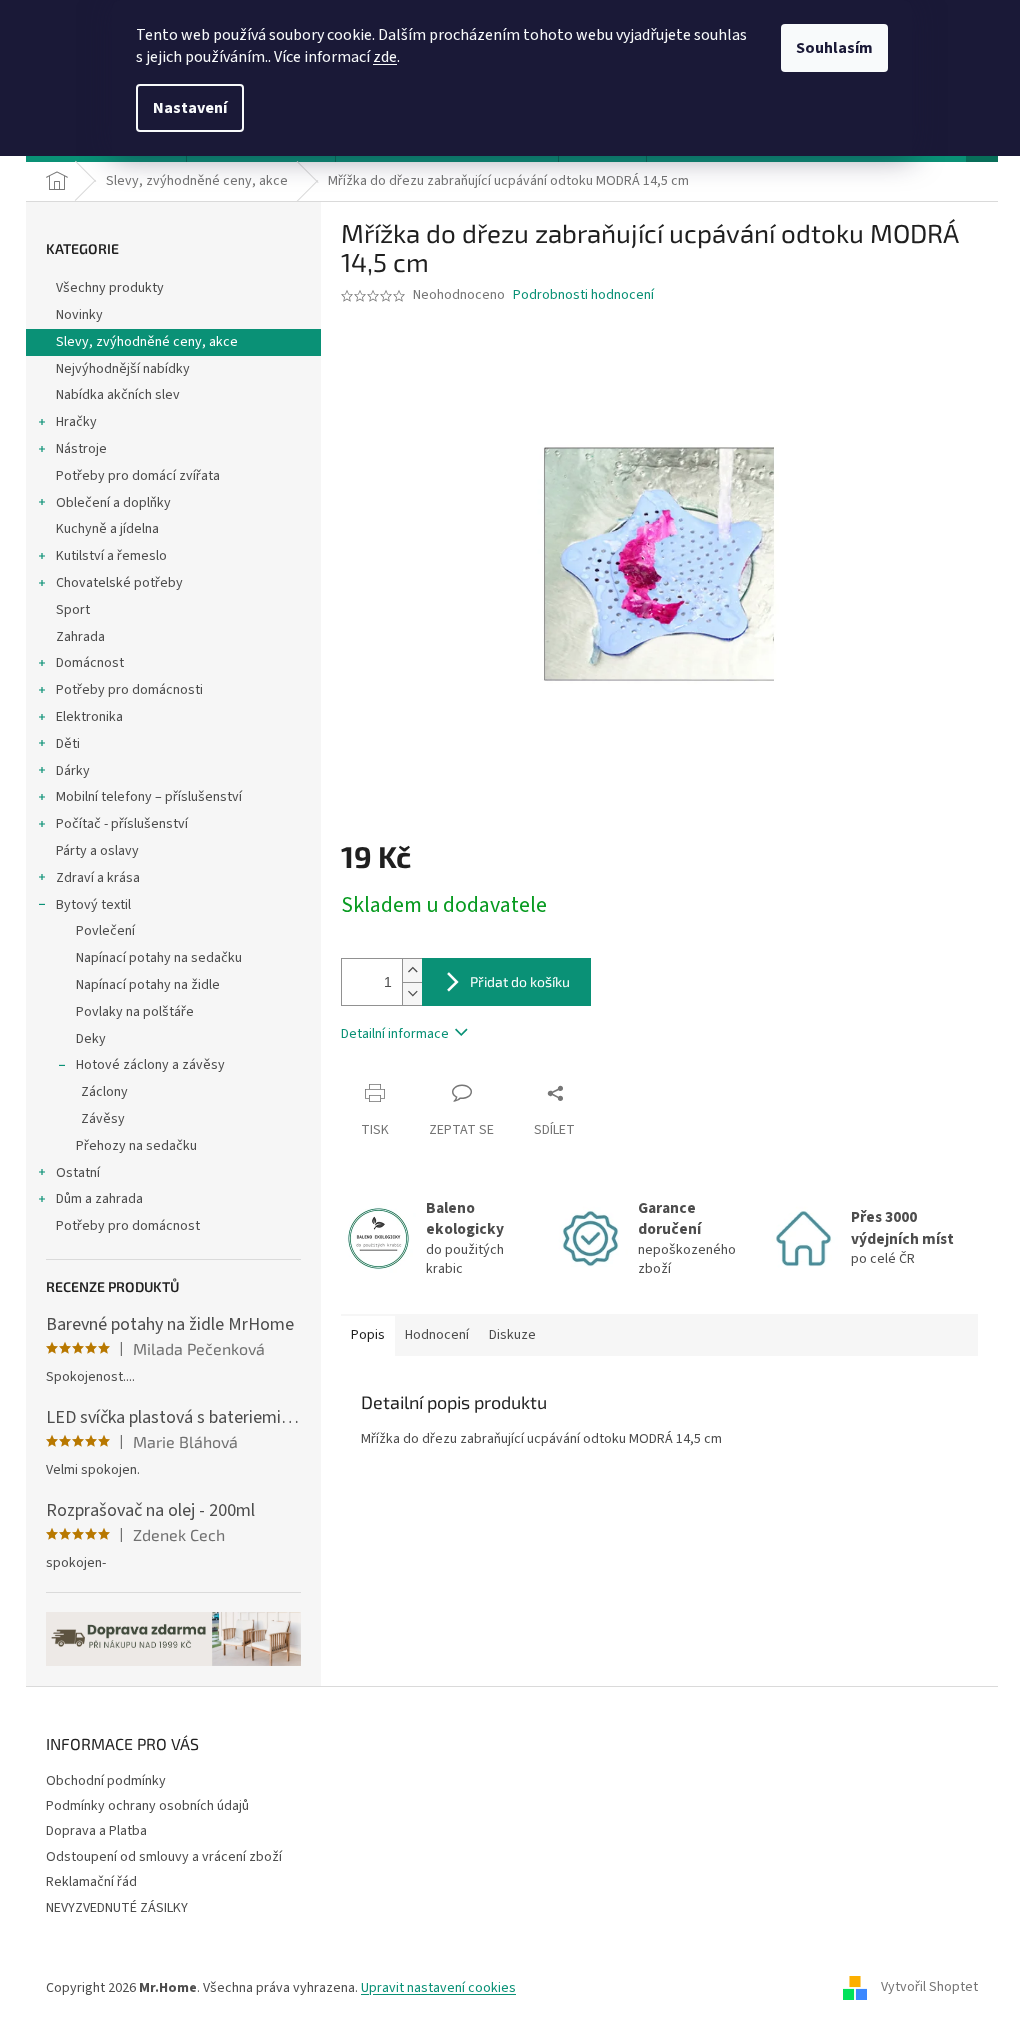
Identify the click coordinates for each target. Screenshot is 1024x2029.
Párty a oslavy (97, 851)
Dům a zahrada (99, 1199)
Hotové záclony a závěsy (150, 1065)
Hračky (76, 422)
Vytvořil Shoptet (929, 1988)
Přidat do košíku (520, 981)
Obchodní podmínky (106, 1781)
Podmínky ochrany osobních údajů (147, 1806)
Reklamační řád (91, 1882)
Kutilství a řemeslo (111, 556)
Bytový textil (93, 905)
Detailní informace (395, 1034)
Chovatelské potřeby (119, 583)
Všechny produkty (110, 288)
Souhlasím (834, 48)
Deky (91, 1039)
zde (385, 57)
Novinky (79, 315)
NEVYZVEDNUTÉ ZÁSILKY (117, 1908)
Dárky (73, 771)
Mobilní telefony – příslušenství (149, 797)
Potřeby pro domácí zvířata (138, 476)
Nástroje (81, 449)
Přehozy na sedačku (136, 1146)
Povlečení (105, 931)
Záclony (104, 1092)
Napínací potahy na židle (148, 985)
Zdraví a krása (98, 878)
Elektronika (89, 717)
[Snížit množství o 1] (412, 993)
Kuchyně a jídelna (107, 529)
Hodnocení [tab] (437, 1335)
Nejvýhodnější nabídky (123, 369)
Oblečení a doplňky (113, 503)
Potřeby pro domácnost (128, 1226)
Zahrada (80, 637)
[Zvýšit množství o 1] (412, 970)
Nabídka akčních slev (118, 395)
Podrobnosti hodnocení (583, 295)
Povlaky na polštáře (135, 1012)
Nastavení (190, 108)
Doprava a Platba (96, 1831)
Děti (68, 744)
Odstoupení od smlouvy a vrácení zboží (164, 1857)
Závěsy (103, 1119)
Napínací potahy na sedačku (159, 958)
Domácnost (90, 663)
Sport (73, 610)
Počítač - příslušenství (122, 824)
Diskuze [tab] (512, 1335)
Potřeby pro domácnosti (129, 690)
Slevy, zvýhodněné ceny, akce (147, 342)
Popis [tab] (368, 1335)
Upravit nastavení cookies (438, 1988)
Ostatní (78, 1173)
